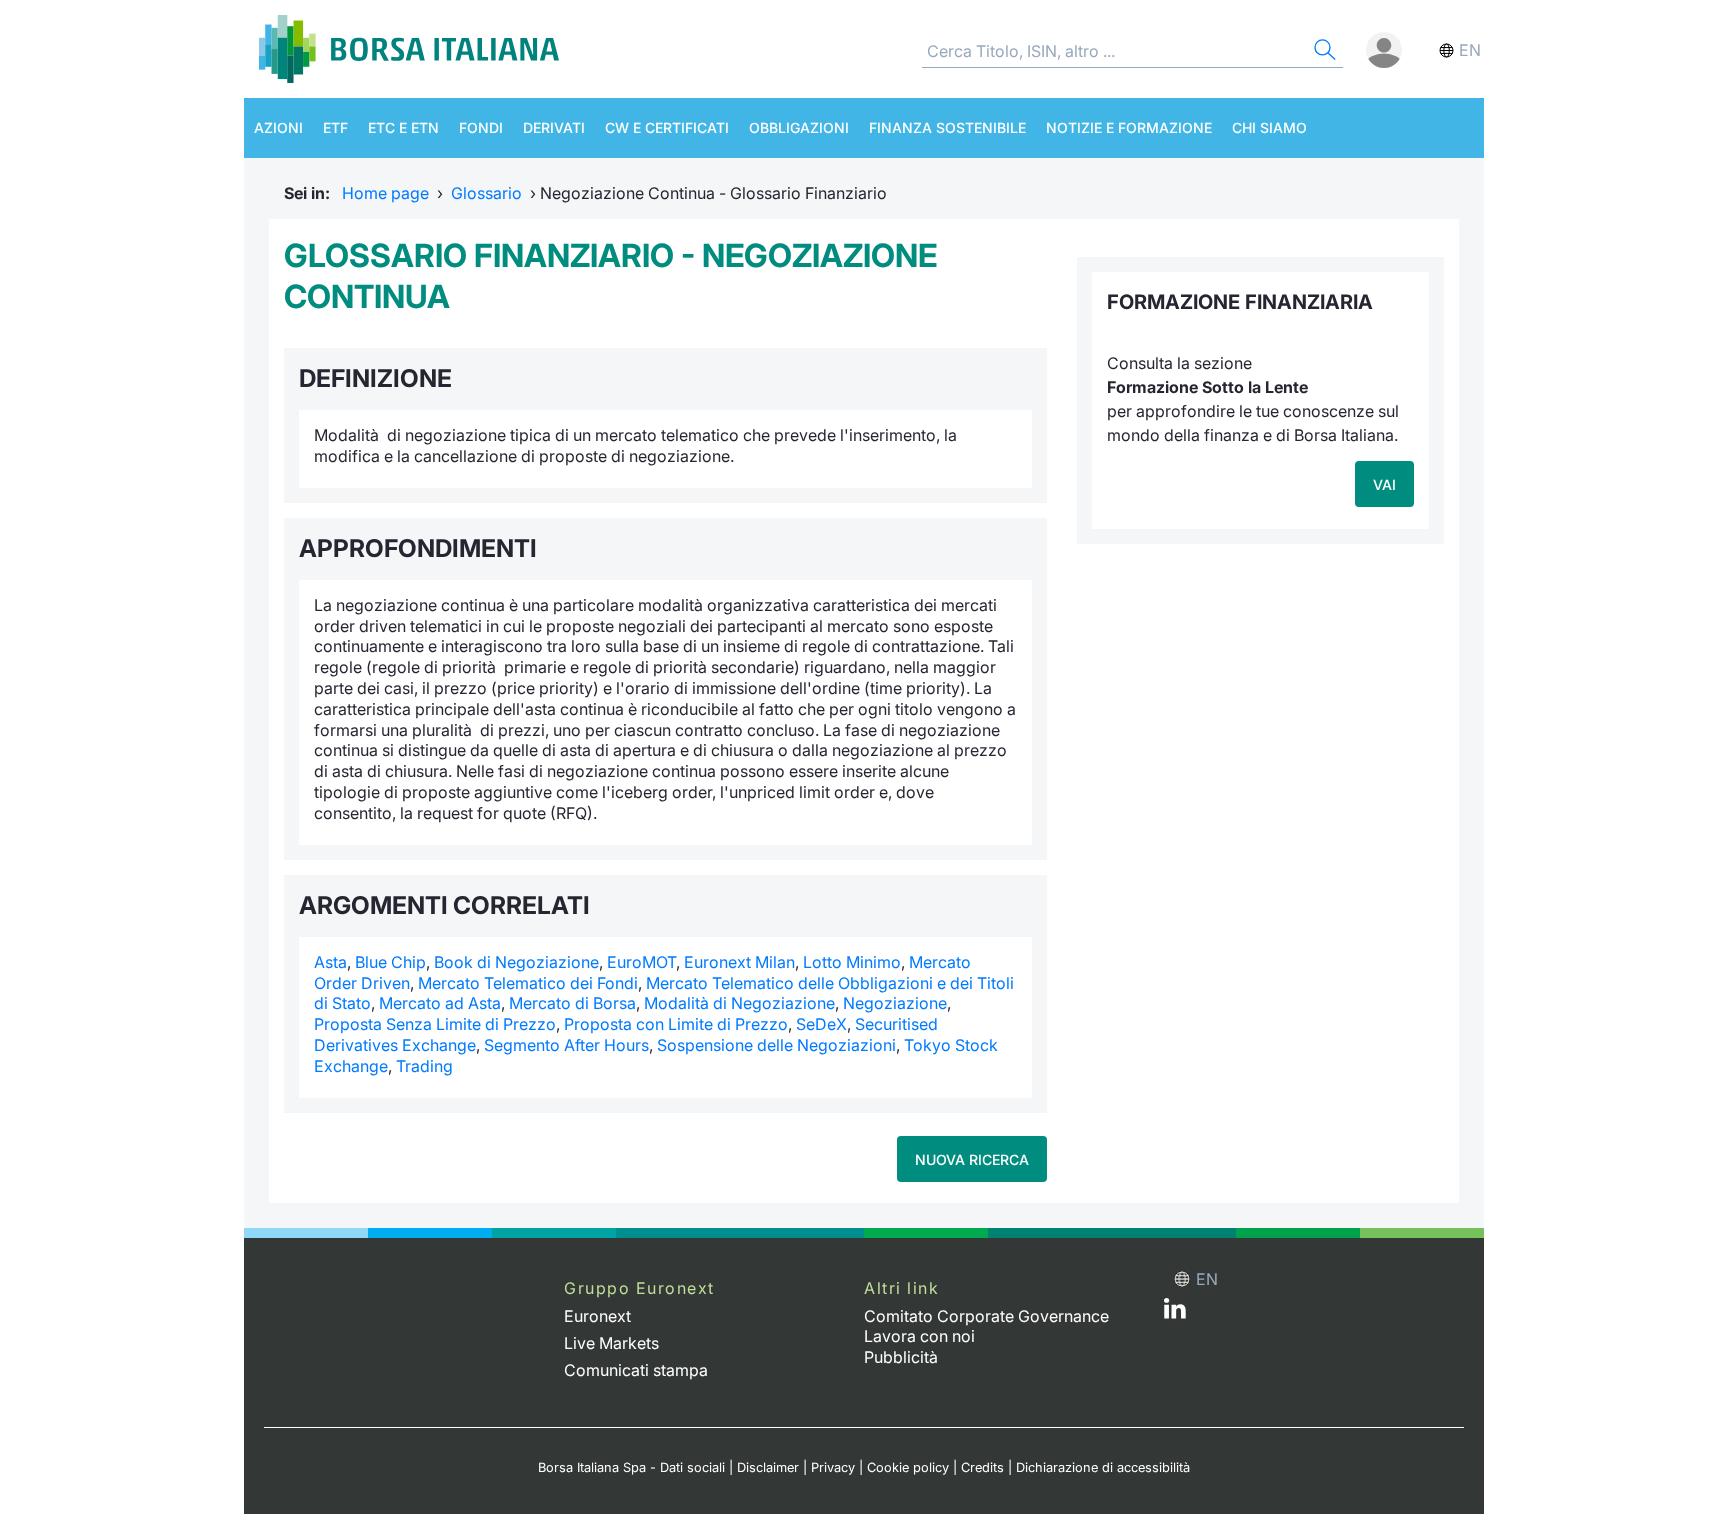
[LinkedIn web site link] (1175, 1313)
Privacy (833, 1467)
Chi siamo (1269, 127)
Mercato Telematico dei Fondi (528, 983)
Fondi (481, 127)
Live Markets (611, 1343)
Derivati (554, 127)
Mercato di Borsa (572, 1003)
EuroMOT (641, 962)
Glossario (486, 193)
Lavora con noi (919, 1336)
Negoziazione (895, 1003)
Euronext (597, 1316)
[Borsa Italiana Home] (409, 49)
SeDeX (821, 1024)
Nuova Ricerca (972, 1159)
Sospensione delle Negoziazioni (776, 1045)
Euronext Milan (739, 962)
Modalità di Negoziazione (739, 1003)
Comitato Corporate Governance (986, 1316)
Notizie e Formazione (1129, 127)
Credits (982, 1467)
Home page (385, 193)
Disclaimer (768, 1467)
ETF (335, 127)
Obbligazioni (799, 127)
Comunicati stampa (636, 1370)
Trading (424, 1066)
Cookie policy (908, 1467)
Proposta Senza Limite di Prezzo (435, 1024)
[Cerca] (1323, 52)
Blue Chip (390, 962)
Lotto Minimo (852, 962)
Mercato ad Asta (440, 1003)
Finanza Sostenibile (947, 127)
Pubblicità (901, 1357)
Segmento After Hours (566, 1045)
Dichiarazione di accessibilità (1103, 1467)
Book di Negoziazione (516, 962)
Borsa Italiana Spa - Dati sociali (631, 1467)
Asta (330, 962)
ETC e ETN (403, 127)
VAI (1384, 484)
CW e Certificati (667, 127)
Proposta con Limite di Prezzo (676, 1024)
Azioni (278, 127)
